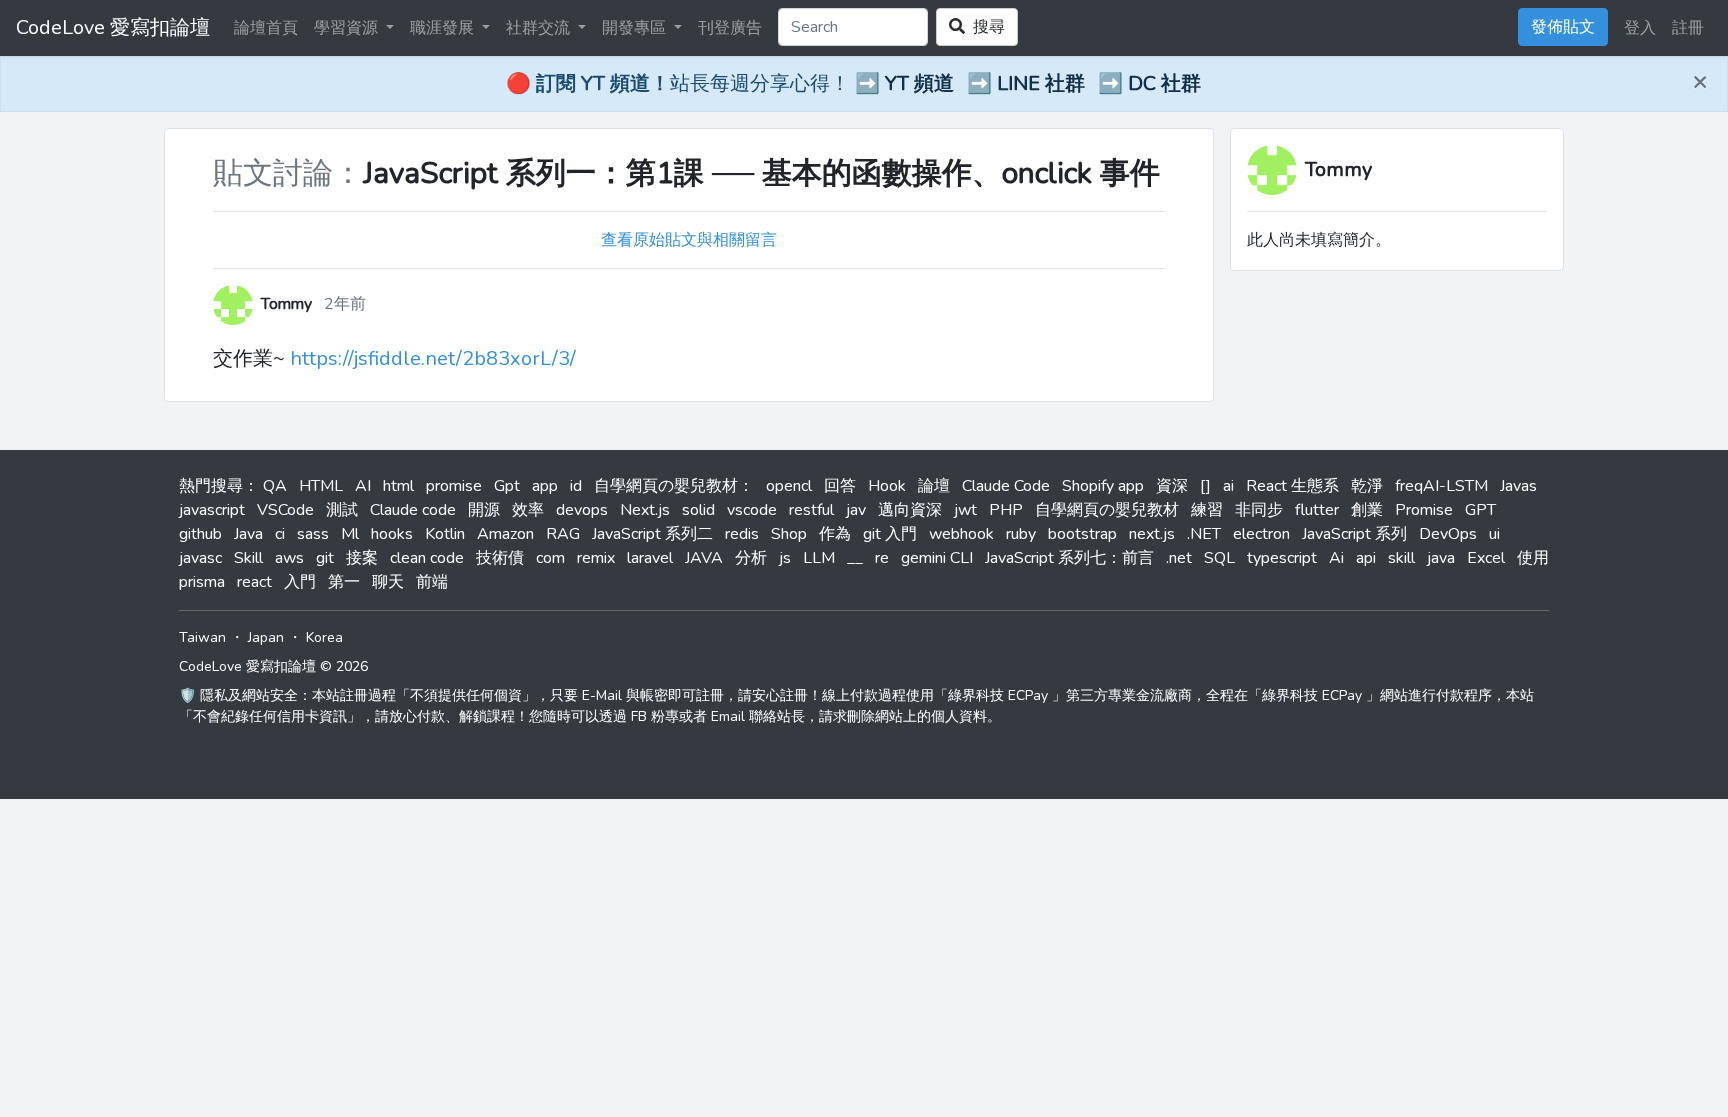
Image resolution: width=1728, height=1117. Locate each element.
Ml (350, 534)
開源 (484, 510)
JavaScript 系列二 (652, 534)
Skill (248, 558)
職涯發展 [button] (444, 28)
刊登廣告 (730, 28)
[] (1205, 486)
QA (275, 486)
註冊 (1688, 28)
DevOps (1448, 534)
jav (856, 510)
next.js (1152, 534)
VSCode (285, 510)
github (200, 534)
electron (1261, 534)
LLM (819, 558)
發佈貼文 (1563, 27)
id (576, 486)
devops (582, 510)
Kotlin (445, 534)
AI (363, 486)
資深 (1172, 486)
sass (313, 534)
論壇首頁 (266, 28)
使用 (1533, 558)
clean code (427, 558)
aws (289, 558)
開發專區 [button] (636, 28)
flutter (1317, 510)
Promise (1424, 510)
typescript (1282, 558)
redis (742, 534)
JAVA (704, 558)
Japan (266, 637)
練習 (1207, 510)
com (550, 558)
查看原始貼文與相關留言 (689, 240)
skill (1401, 558)
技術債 (500, 558)
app (545, 486)
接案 (362, 558)
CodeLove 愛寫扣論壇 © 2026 (273, 666)
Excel (1486, 558)
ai (1228, 486)
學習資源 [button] (348, 28)
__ (855, 558)
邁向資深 (910, 510)
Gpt (507, 486)
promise (454, 486)
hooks (392, 534)
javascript (212, 510)
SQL (1219, 558)
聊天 (388, 582)
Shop (789, 534)
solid (698, 510)
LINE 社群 (1041, 83)
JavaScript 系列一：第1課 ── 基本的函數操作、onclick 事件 (761, 173)
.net (1179, 558)
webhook (961, 534)
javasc (200, 558)
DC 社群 (1164, 83)
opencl (789, 486)
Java (248, 534)
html (398, 486)
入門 (300, 582)
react (254, 582)
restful (811, 510)
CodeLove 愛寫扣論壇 (113, 27)
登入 (1640, 28)
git (325, 558)
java (1441, 558)
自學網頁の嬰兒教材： (674, 486)
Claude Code (1006, 486)
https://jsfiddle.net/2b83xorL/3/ (433, 358)
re (882, 558)
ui (1494, 534)
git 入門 (890, 534)
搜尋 (985, 27)
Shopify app (1103, 486)
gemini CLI (937, 558)
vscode (752, 510)
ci (280, 534)
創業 (1367, 510)
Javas (1518, 486)
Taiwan (202, 637)
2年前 (345, 304)
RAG (563, 534)
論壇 (934, 486)
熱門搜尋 (211, 486)
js (785, 558)
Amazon (505, 534)
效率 (528, 510)
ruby (1021, 534)
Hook (887, 486)
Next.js (645, 510)
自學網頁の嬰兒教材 (1107, 510)
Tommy (1338, 169)
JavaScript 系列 (1354, 534)
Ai (1336, 558)
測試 (342, 510)
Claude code (413, 510)
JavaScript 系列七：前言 (1069, 558)
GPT (1480, 510)
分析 (751, 558)
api (1366, 558)
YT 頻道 (919, 83)
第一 (344, 582)
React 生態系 (1292, 486)
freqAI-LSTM (1441, 486)
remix (596, 558)
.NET (1204, 534)
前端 (432, 582)
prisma (202, 582)
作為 (835, 534)
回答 (840, 486)
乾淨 (1367, 486)
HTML (321, 486)
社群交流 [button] (540, 28)
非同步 (1259, 510)
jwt (965, 510)
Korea (324, 637)
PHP (1006, 510)
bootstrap (1082, 534)
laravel (650, 558)
